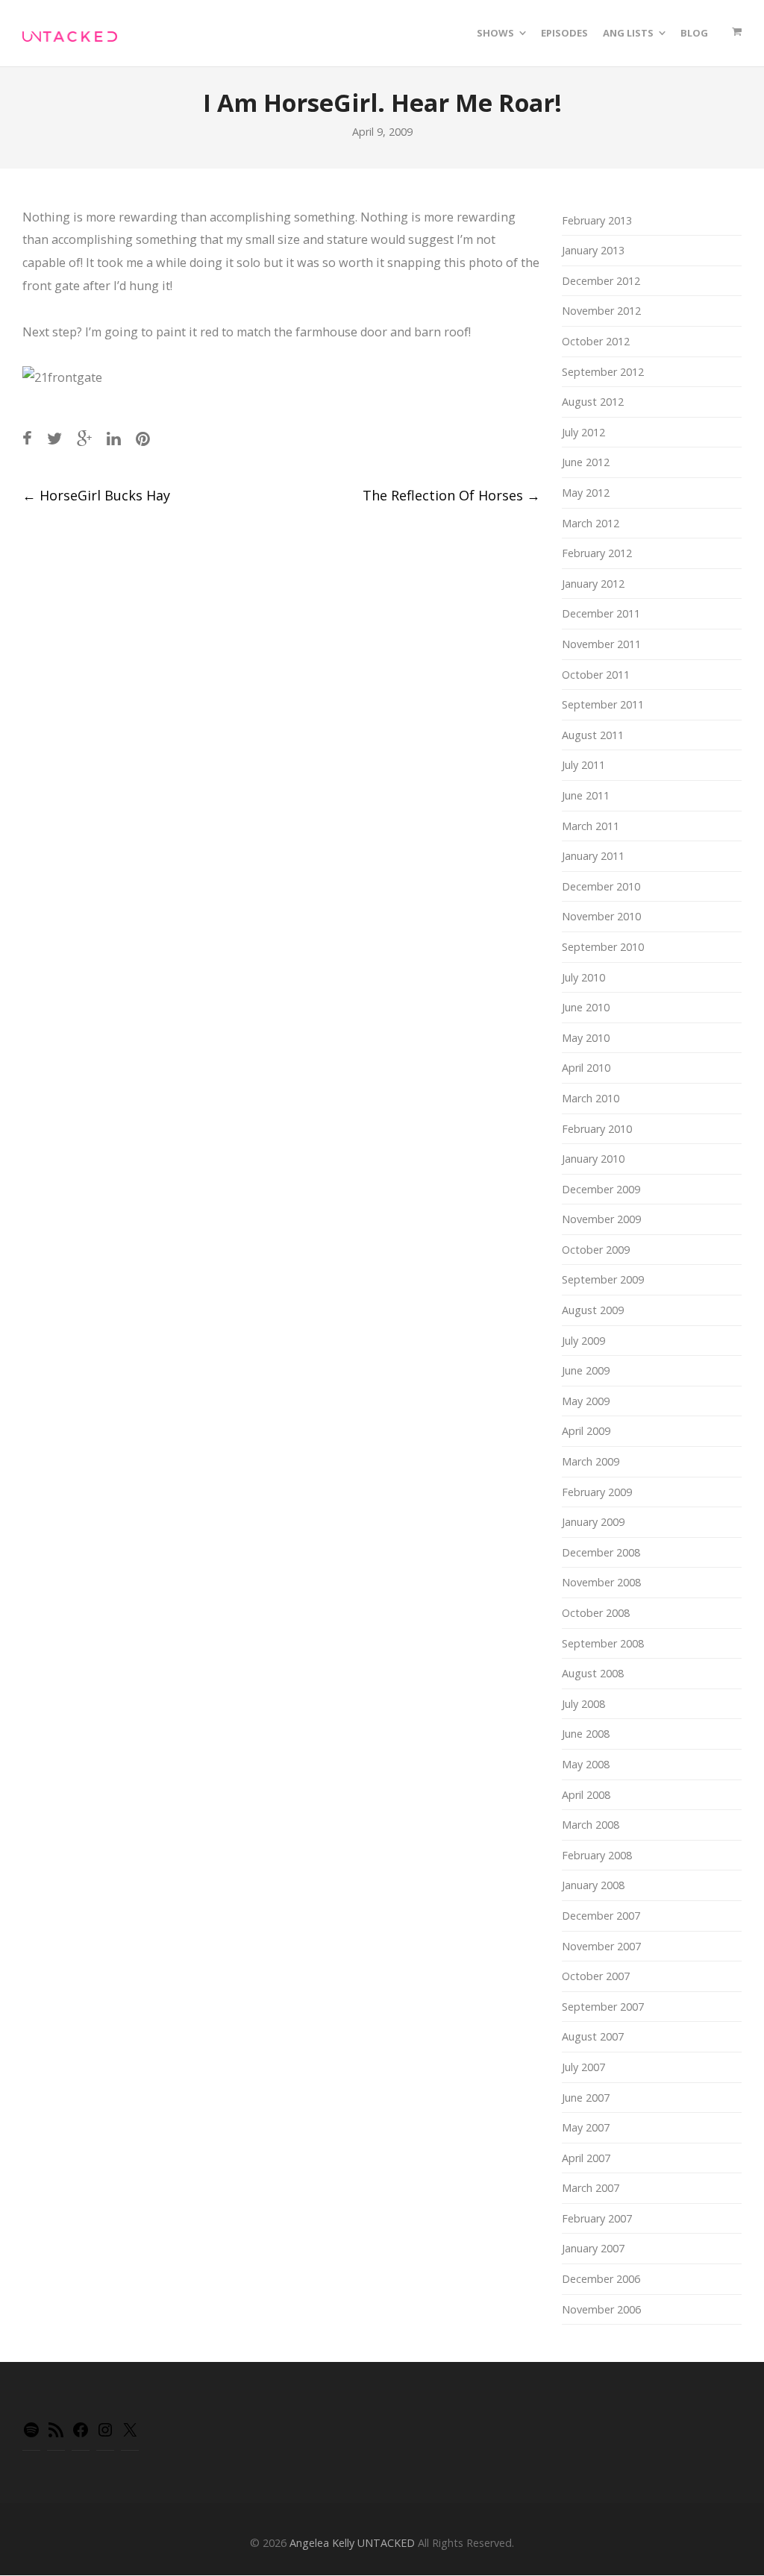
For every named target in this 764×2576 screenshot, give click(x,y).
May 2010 (586, 1038)
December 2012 (601, 281)
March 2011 (591, 826)
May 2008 (586, 1764)
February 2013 (597, 220)
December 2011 (601, 613)
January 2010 (593, 1159)
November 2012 (601, 311)
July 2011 (583, 765)
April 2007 (586, 2158)
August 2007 (593, 2036)
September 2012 (603, 372)
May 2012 (586, 493)
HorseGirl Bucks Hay (96, 495)
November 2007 (601, 1946)
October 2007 (596, 1976)
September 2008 (603, 1643)
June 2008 (586, 1734)
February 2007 (597, 2218)
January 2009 (593, 1522)
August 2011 (593, 735)
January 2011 (593, 856)
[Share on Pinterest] (143, 438)
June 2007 (586, 2098)
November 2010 (601, 916)
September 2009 (603, 1279)
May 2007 (586, 2127)
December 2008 (601, 1552)
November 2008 (601, 1582)
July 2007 (583, 2067)
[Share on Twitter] (54, 438)
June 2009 (586, 1370)
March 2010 (591, 1098)
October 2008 (596, 1613)
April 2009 (586, 1431)
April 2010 (586, 1068)
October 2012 (596, 341)
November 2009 (601, 1219)
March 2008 (591, 1825)
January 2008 (593, 1885)
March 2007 (591, 2188)
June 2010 (586, 1007)
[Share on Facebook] (27, 438)
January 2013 (593, 250)
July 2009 (583, 1341)
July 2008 (583, 1704)
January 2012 (593, 584)
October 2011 (596, 675)
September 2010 (603, 947)
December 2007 (601, 1916)
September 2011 (603, 704)
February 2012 (597, 553)
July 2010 (583, 977)
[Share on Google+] (84, 438)
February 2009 (597, 1492)
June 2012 (586, 462)
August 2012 (593, 402)
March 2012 (591, 523)
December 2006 (601, 2279)
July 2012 (583, 432)
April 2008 (586, 1795)
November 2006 (601, 2309)
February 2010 (597, 1129)
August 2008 (593, 1673)
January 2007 (593, 2248)
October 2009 (596, 1250)
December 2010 (601, 886)
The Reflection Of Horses (451, 495)
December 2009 (601, 1189)
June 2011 (586, 795)
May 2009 (586, 1401)
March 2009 (591, 1461)
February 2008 (597, 1855)
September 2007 (603, 2007)
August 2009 (593, 1310)
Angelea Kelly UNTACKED (352, 2543)
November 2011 (601, 644)
